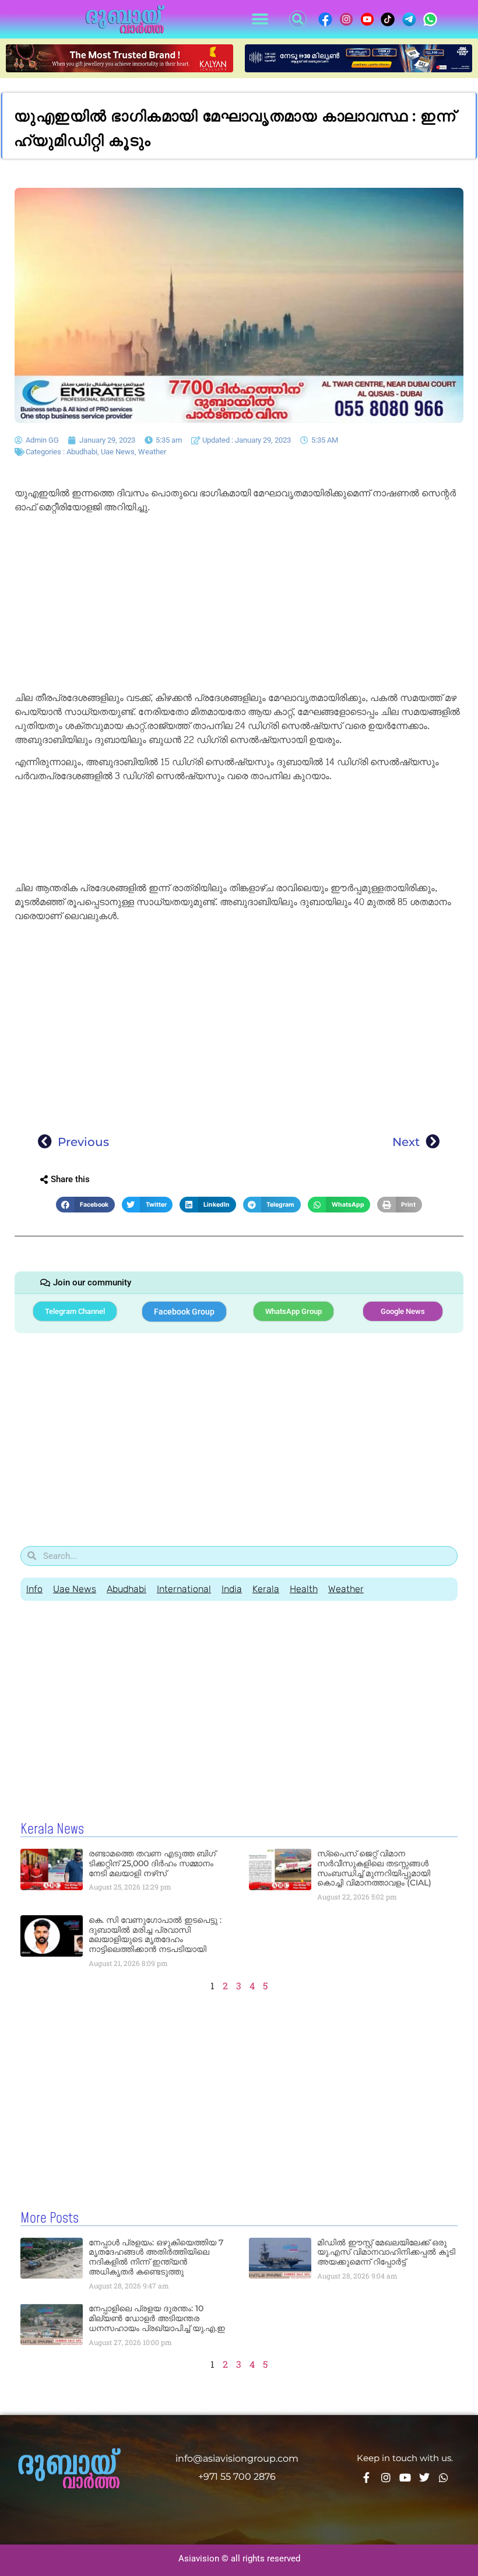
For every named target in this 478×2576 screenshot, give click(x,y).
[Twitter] (424, 2477)
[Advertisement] (239, 605)
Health (304, 1589)
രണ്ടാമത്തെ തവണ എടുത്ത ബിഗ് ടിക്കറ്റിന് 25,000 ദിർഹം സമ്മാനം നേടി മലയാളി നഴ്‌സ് (152, 1863)
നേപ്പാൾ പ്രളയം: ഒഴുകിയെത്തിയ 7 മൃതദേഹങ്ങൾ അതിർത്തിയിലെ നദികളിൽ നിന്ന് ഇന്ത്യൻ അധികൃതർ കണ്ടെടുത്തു (156, 2257)
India (232, 1589)
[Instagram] (386, 2477)
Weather (152, 452)
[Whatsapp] (444, 2477)
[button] (260, 20)
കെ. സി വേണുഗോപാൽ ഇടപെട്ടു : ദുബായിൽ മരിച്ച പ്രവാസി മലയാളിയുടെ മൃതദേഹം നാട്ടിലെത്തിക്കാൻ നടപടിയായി (155, 1934)
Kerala (266, 1589)
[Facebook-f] (367, 2477)
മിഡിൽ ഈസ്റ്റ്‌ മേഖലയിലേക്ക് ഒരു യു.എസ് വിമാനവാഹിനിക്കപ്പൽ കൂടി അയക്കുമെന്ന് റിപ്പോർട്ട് (386, 2252)
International (184, 1589)
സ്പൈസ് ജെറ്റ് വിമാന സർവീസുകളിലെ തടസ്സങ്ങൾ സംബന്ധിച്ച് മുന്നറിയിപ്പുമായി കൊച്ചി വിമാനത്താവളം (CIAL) (374, 1868)
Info (34, 1589)
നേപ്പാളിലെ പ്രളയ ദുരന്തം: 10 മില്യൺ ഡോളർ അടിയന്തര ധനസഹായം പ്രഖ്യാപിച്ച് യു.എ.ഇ (157, 2318)
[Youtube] (405, 2477)
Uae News (118, 452)
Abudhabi (82, 452)
